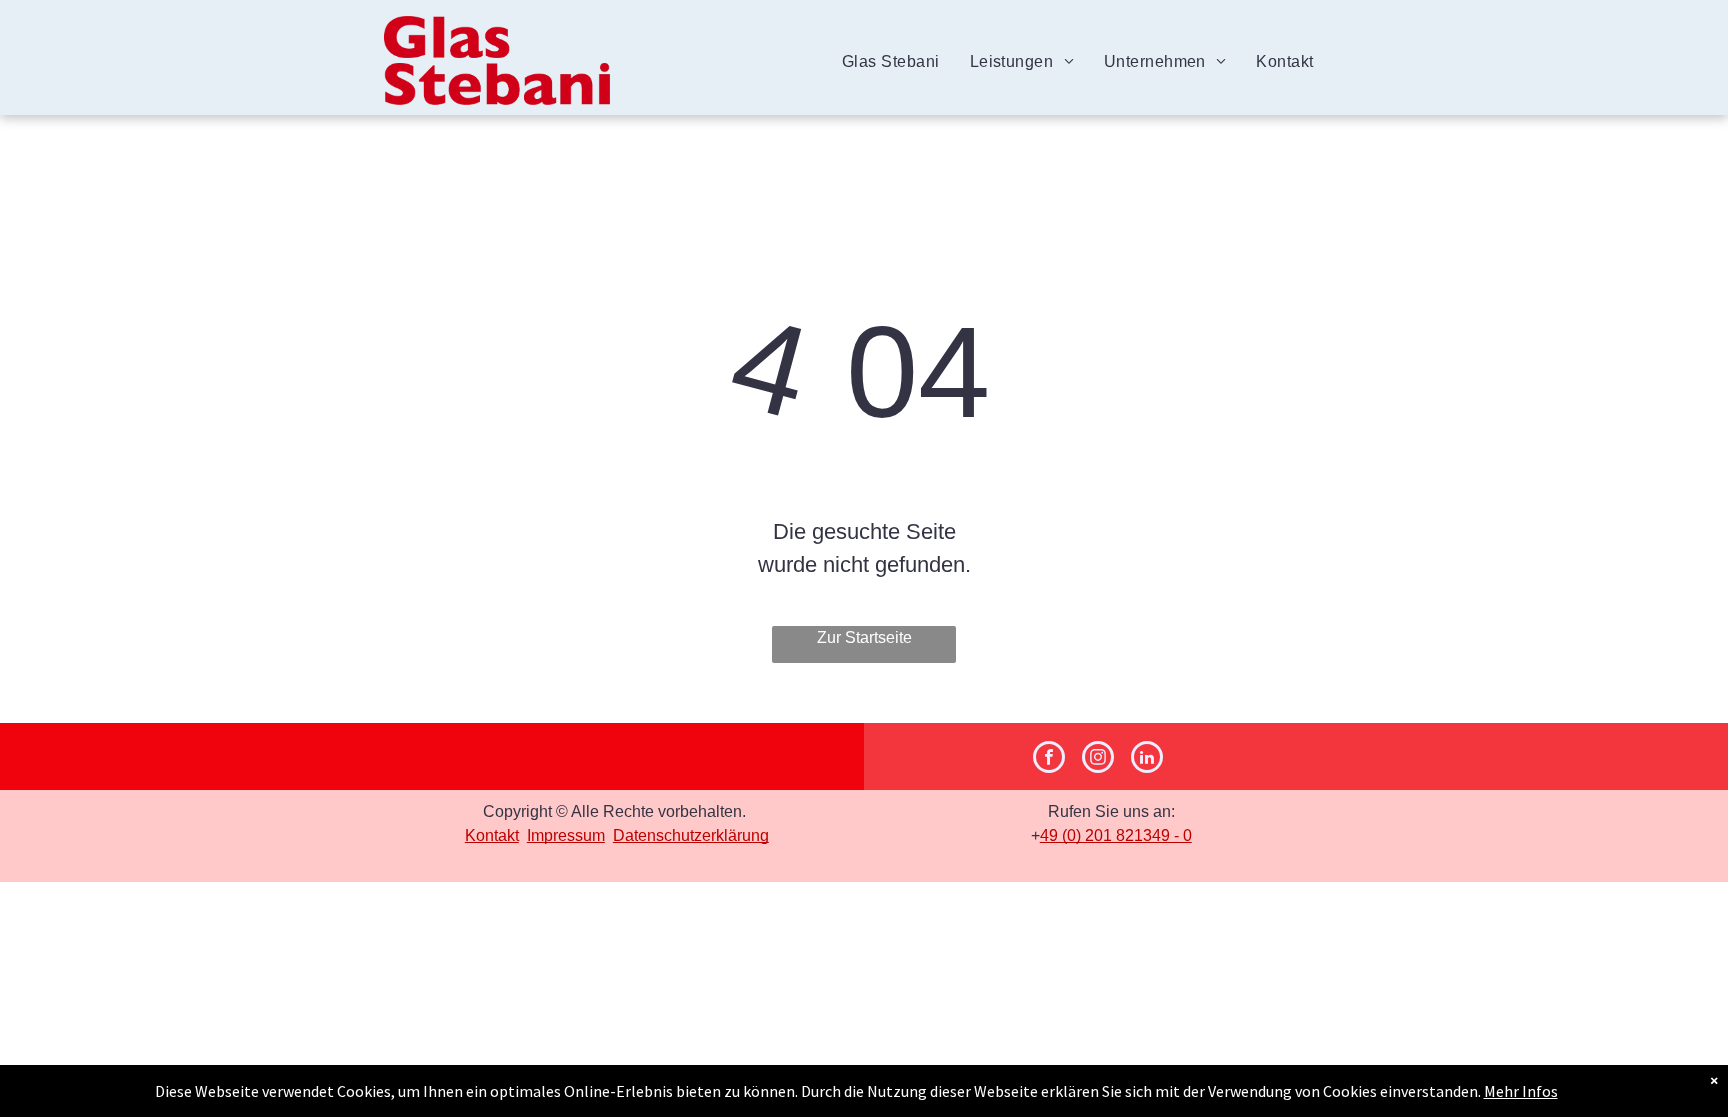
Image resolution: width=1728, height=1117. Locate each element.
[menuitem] (891, 62)
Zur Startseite (864, 637)
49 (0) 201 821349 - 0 (1116, 835)
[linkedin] (1147, 759)
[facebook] (1049, 759)
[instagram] (1098, 759)
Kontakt (492, 835)
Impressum (566, 835)
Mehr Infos (1521, 1091)
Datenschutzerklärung (691, 835)
